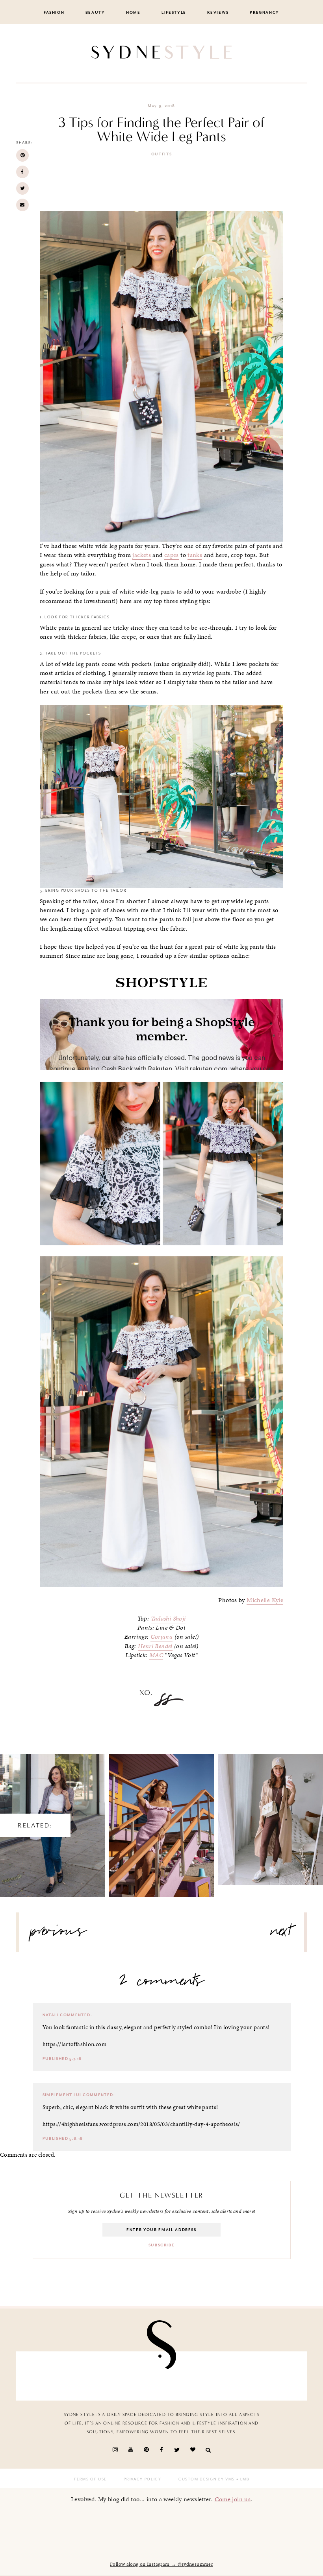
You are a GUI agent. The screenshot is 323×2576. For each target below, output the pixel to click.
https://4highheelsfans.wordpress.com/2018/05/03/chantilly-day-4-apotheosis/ (141, 2124)
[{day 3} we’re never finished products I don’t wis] (185, 2376)
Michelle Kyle (265, 1600)
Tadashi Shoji (168, 1619)
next (281, 1934)
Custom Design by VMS (207, 2479)
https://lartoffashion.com (74, 2044)
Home (133, 13)
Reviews (218, 13)
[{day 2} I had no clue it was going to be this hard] (278, 2376)
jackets (142, 555)
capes (172, 555)
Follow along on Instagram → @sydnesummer (161, 2564)
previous (59, 1934)
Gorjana (162, 1637)
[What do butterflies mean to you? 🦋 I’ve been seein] (45, 2376)
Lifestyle (174, 13)
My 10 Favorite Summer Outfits (162, 1818)
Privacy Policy (142, 2479)
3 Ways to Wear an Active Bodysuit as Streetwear (271, 1813)
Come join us (233, 2499)
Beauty (95, 13)
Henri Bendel (155, 1646)
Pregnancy (265, 13)
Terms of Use (90, 2479)
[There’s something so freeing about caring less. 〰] (138, 2376)
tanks (195, 555)
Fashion (54, 13)
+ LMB (242, 2479)
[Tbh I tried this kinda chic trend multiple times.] (231, 2376)
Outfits (162, 154)
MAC (156, 1655)
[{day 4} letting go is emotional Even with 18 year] (92, 2376)
